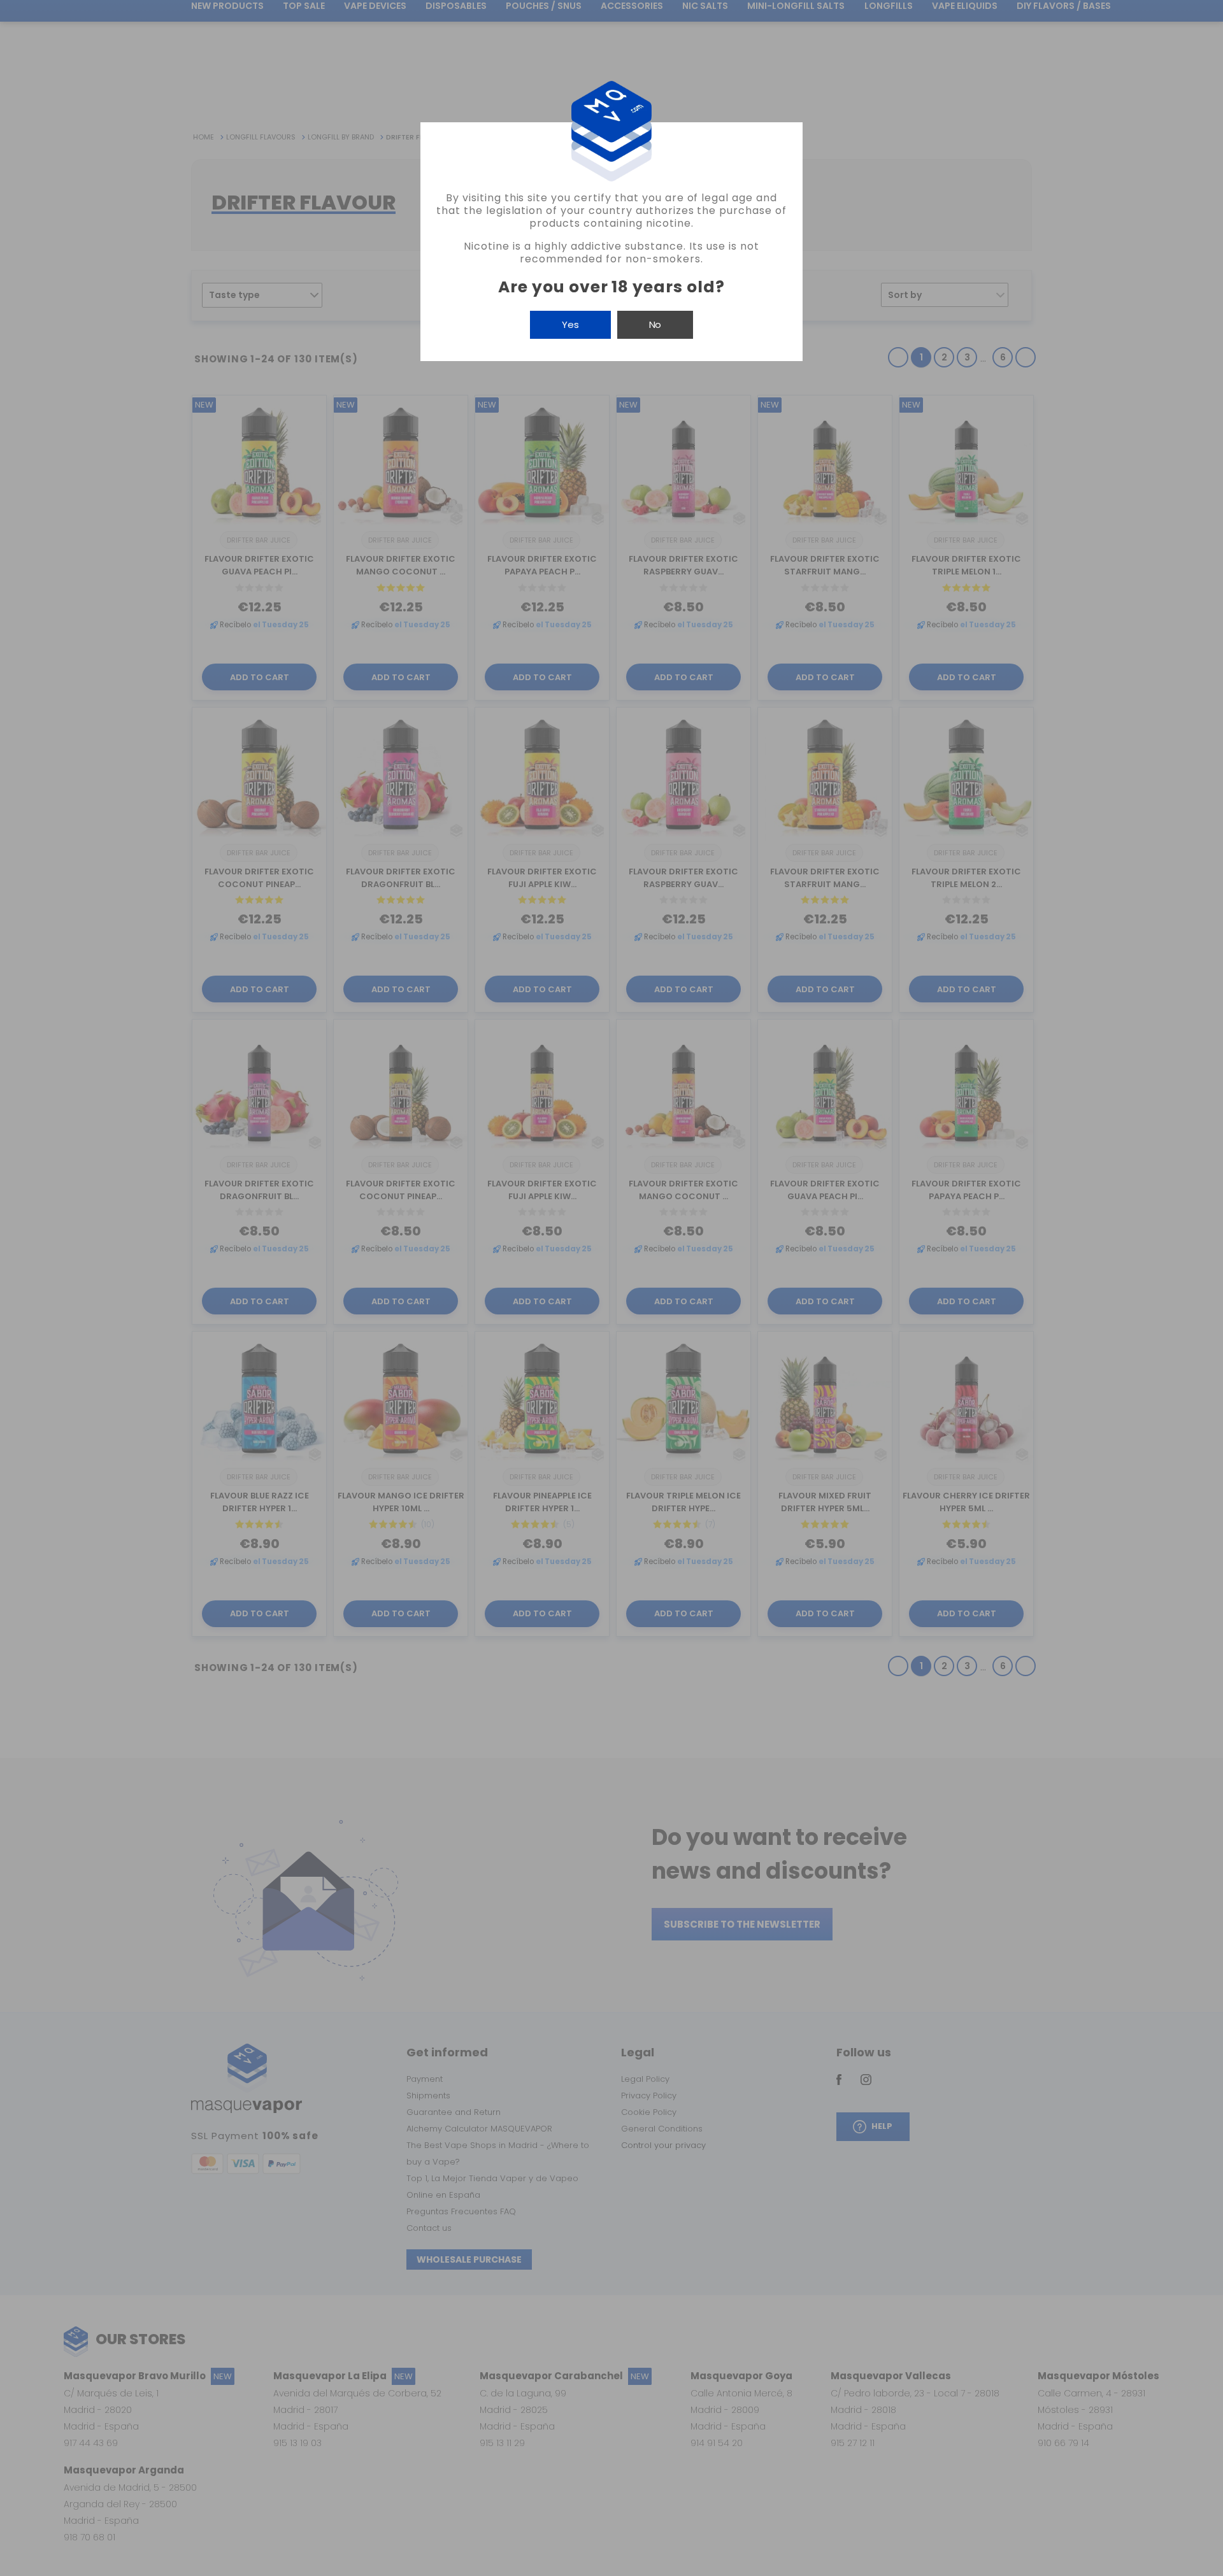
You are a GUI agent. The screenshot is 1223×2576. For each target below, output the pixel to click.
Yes (570, 324)
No (655, 324)
